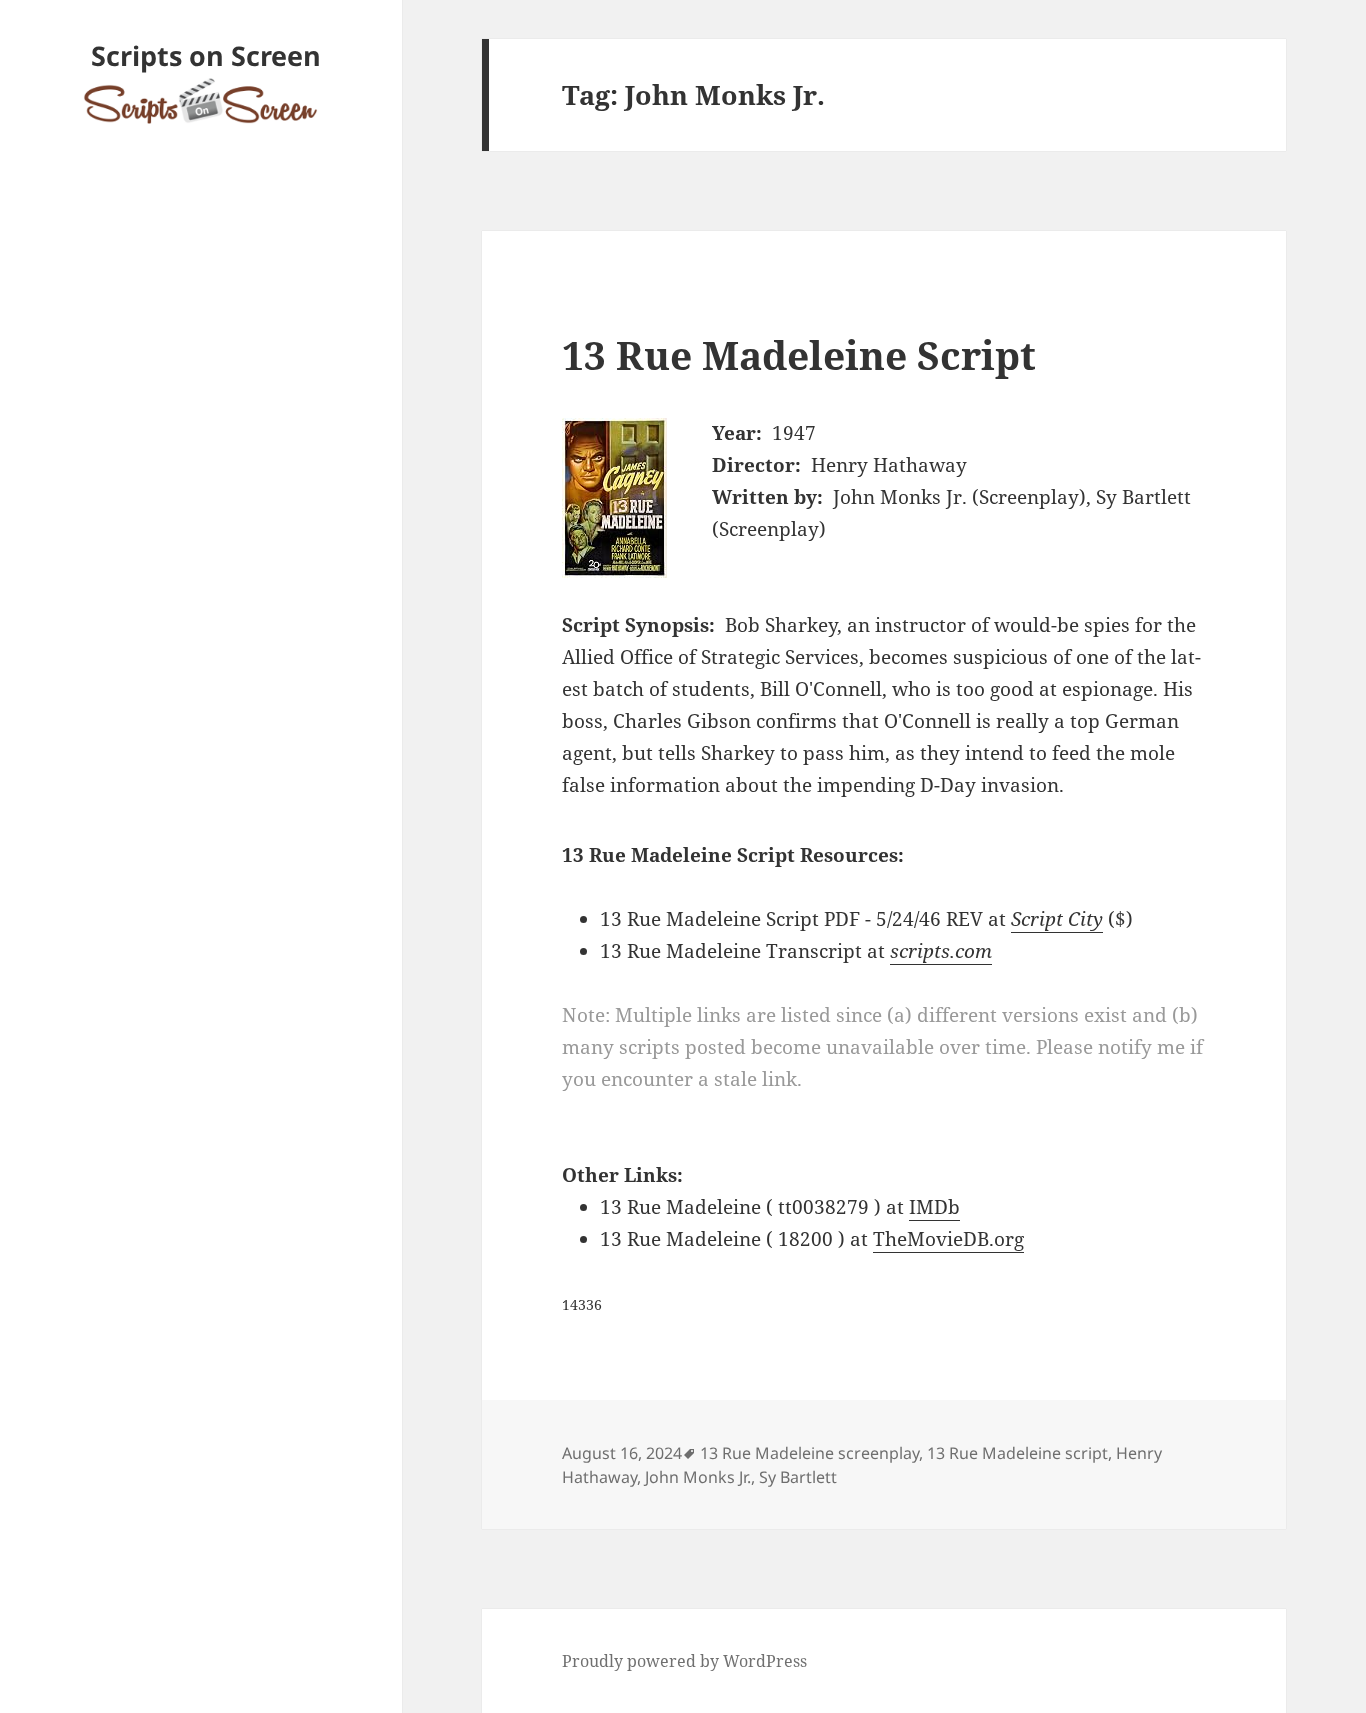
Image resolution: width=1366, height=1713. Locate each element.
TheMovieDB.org (948, 1239)
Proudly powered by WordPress (684, 1661)
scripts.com (941, 951)
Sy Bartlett (798, 1477)
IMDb (934, 1207)
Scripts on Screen (206, 55)
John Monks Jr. (698, 1477)
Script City (1057, 919)
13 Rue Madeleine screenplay (809, 1453)
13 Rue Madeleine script (1017, 1453)
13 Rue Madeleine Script (799, 354)
